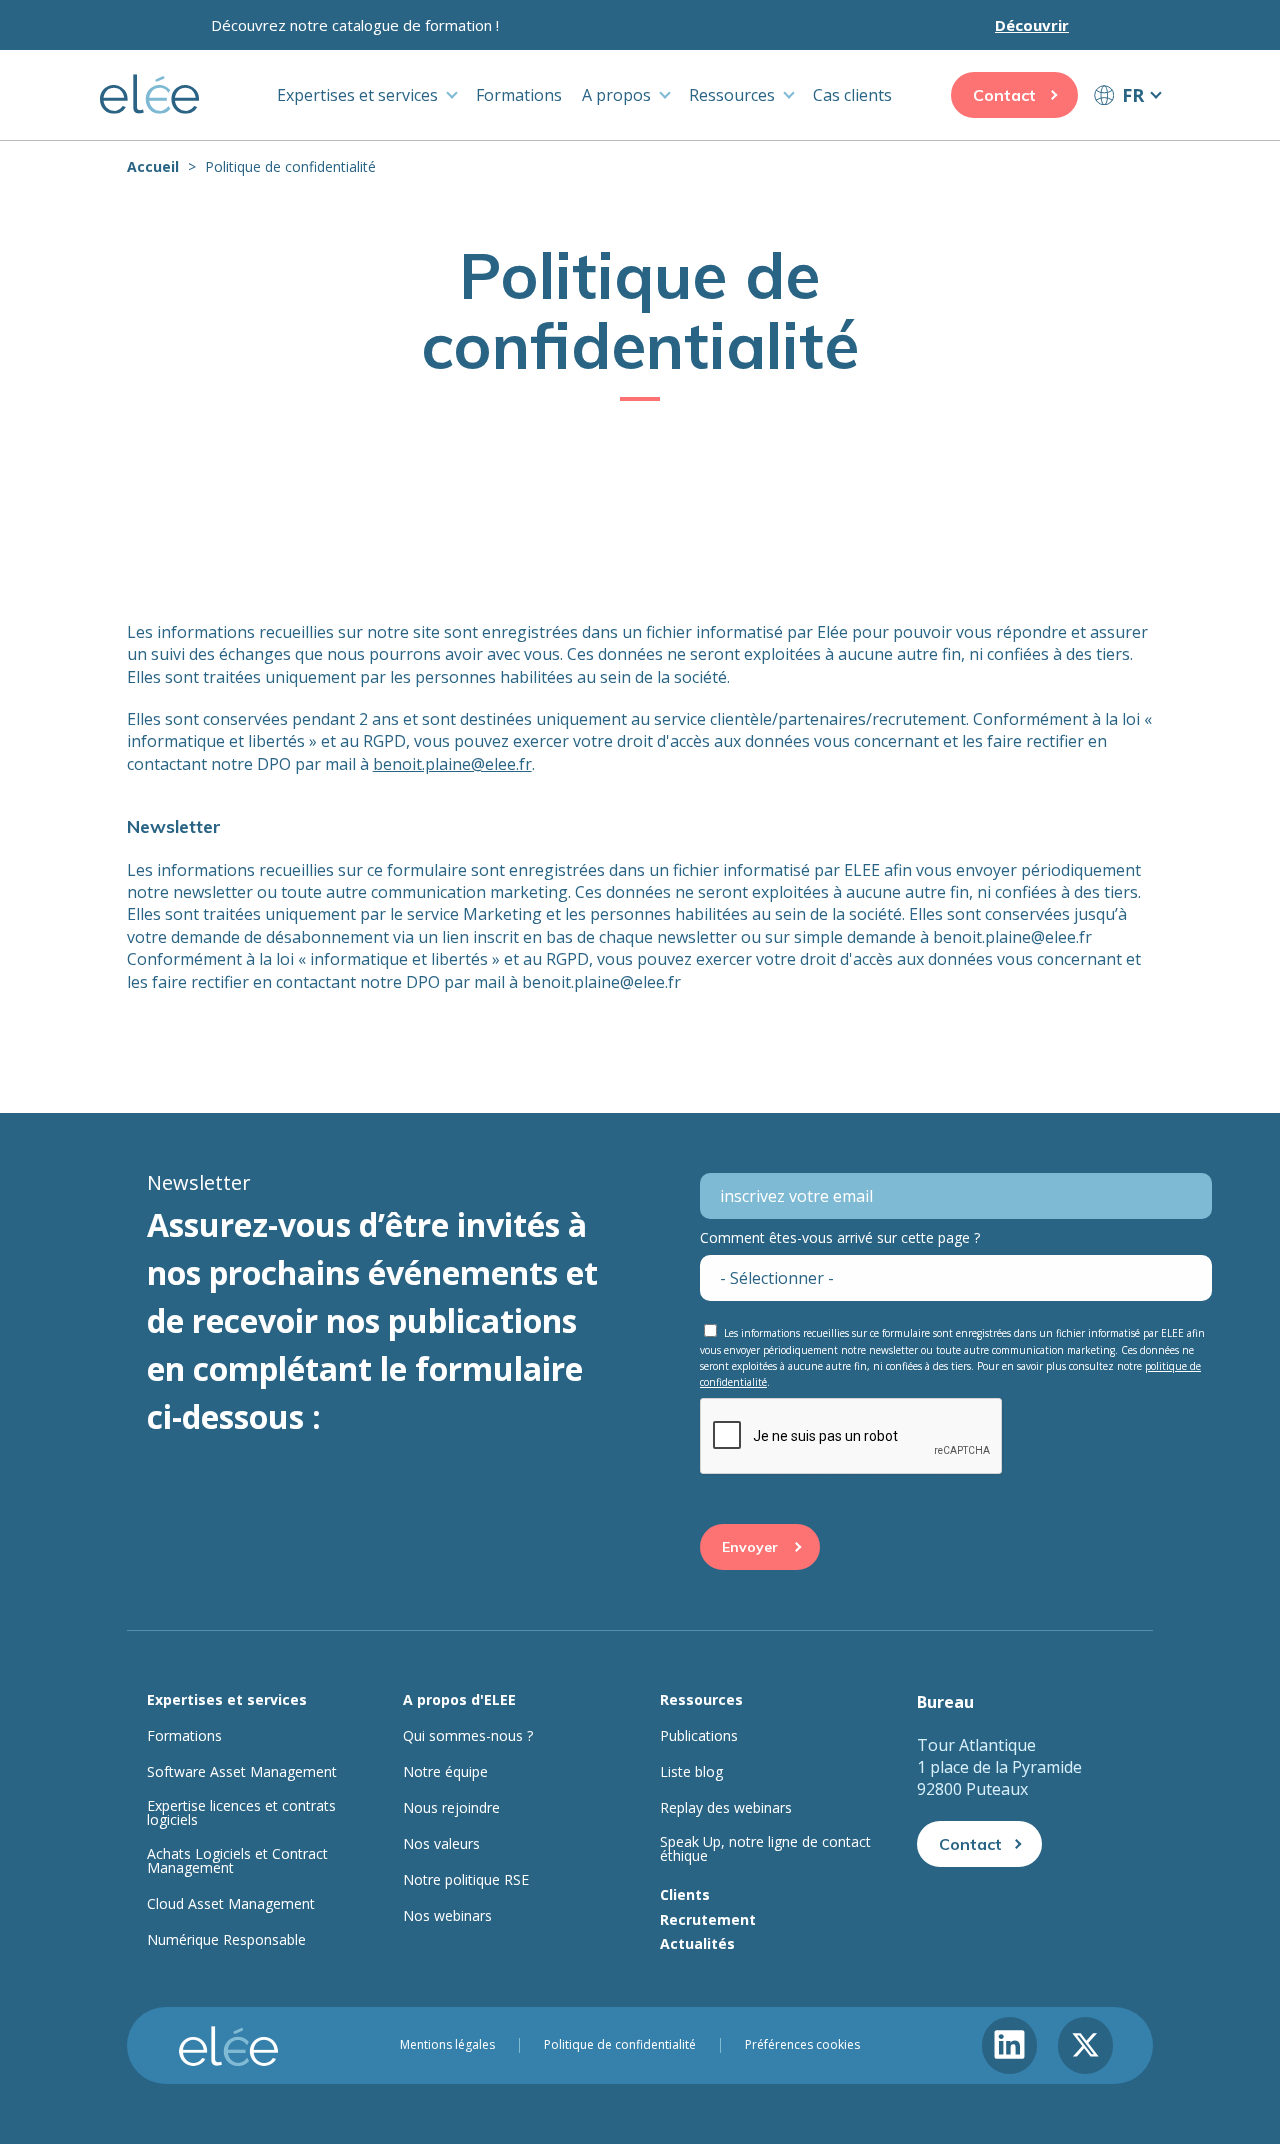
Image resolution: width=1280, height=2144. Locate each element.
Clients (685, 1894)
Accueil (153, 166)
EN (1127, 132)
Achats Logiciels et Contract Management (237, 1861)
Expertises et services (357, 95)
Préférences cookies (802, 2045)
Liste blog (691, 1772)
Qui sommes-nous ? (468, 1736)
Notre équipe (445, 1772)
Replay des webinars (726, 1808)
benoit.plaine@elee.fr (452, 764)
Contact (1004, 95)
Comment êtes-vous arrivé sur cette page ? (840, 1237)
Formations (519, 95)
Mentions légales (447, 2045)
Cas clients (852, 95)
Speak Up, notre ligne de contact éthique (765, 1849)
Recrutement (708, 1919)
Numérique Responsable (226, 1940)
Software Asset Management (242, 1772)
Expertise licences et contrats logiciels (241, 1813)
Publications (699, 1736)
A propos (616, 95)
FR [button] (1133, 95)
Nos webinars (447, 1916)
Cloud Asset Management (231, 1904)
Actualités (697, 1943)
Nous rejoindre (451, 1808)
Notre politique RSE (466, 1880)
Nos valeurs (441, 1844)
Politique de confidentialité (620, 2045)
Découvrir (1032, 25)
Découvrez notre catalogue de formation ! (355, 25)
